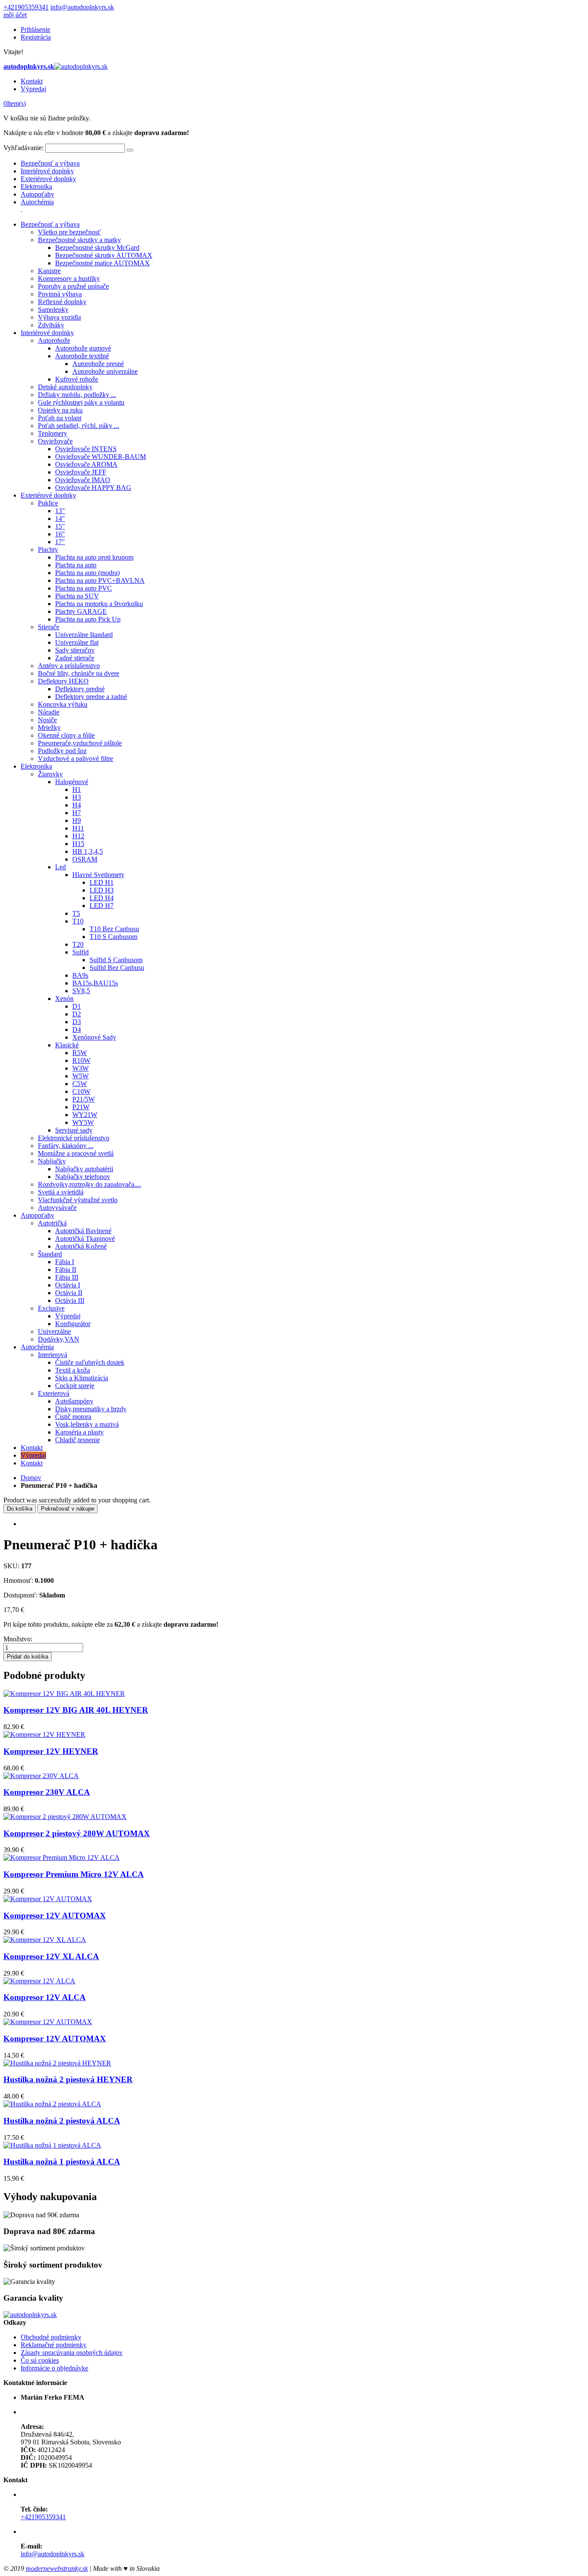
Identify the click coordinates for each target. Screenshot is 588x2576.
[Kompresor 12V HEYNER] (44, 1734)
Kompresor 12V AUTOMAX (55, 1916)
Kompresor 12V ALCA (45, 1997)
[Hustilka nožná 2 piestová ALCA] (52, 2104)
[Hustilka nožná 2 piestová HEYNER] (57, 2063)
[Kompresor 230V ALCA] (41, 1776)
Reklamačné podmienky (54, 2345)
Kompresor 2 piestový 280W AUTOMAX (77, 1833)
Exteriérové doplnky (48, 179)
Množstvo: (18, 1639)
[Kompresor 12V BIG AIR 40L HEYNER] (64, 1694)
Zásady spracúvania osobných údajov (72, 2353)
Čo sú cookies (40, 2360)
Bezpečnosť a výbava (50, 163)
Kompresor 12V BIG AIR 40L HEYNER (76, 1710)
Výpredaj (33, 89)
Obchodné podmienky (51, 2337)
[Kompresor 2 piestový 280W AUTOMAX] (65, 1817)
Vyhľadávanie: (23, 148)
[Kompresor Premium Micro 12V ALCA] (62, 1857)
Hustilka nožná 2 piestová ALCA (62, 2121)
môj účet (15, 15)
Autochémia (37, 202)
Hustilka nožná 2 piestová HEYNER (68, 2079)
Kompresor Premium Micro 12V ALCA (74, 1874)
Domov (31, 1478)
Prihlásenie (36, 29)
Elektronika (36, 186)
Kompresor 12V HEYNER (51, 1751)
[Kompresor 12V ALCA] (39, 1981)
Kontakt (32, 81)
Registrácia (36, 37)
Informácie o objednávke (54, 2368)
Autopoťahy (37, 194)
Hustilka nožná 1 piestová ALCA (62, 2162)
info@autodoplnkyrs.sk (82, 7)
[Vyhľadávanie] (130, 150)
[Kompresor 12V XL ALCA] (45, 1940)
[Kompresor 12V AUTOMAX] (48, 1899)
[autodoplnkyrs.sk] (30, 2315)
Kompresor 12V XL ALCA (51, 1956)
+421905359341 (26, 7)
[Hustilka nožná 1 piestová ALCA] (52, 2145)
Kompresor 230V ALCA (47, 1792)
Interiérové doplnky (47, 171)
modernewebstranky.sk (57, 2568)
